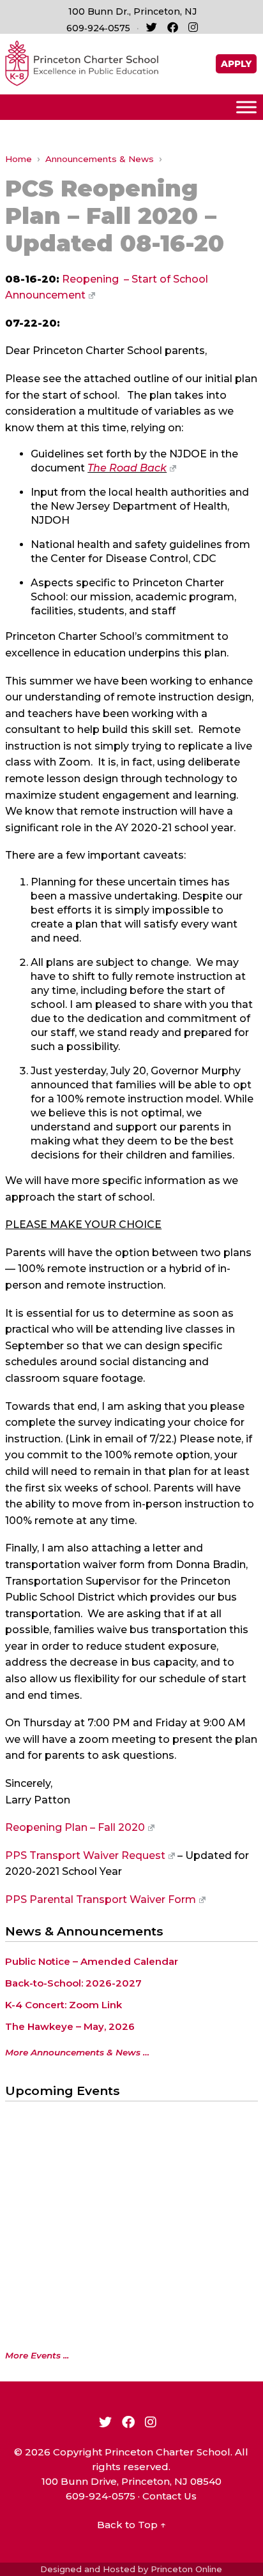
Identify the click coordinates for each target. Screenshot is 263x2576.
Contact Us (169, 2496)
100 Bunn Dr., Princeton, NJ (132, 11)
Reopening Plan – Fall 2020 (75, 1827)
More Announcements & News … (77, 2052)
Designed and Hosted (88, 2569)
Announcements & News (100, 159)
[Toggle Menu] (246, 107)
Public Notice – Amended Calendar (92, 1961)
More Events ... (37, 2355)
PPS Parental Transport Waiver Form (101, 1899)
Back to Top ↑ (131, 2525)
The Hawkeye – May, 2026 (70, 2026)
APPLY (236, 64)
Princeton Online (186, 2569)
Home (19, 159)
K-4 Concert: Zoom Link (64, 2005)
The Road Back (127, 468)
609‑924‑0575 (98, 28)
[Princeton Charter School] (82, 62)
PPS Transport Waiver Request (85, 1855)
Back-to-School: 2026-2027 (73, 1983)
